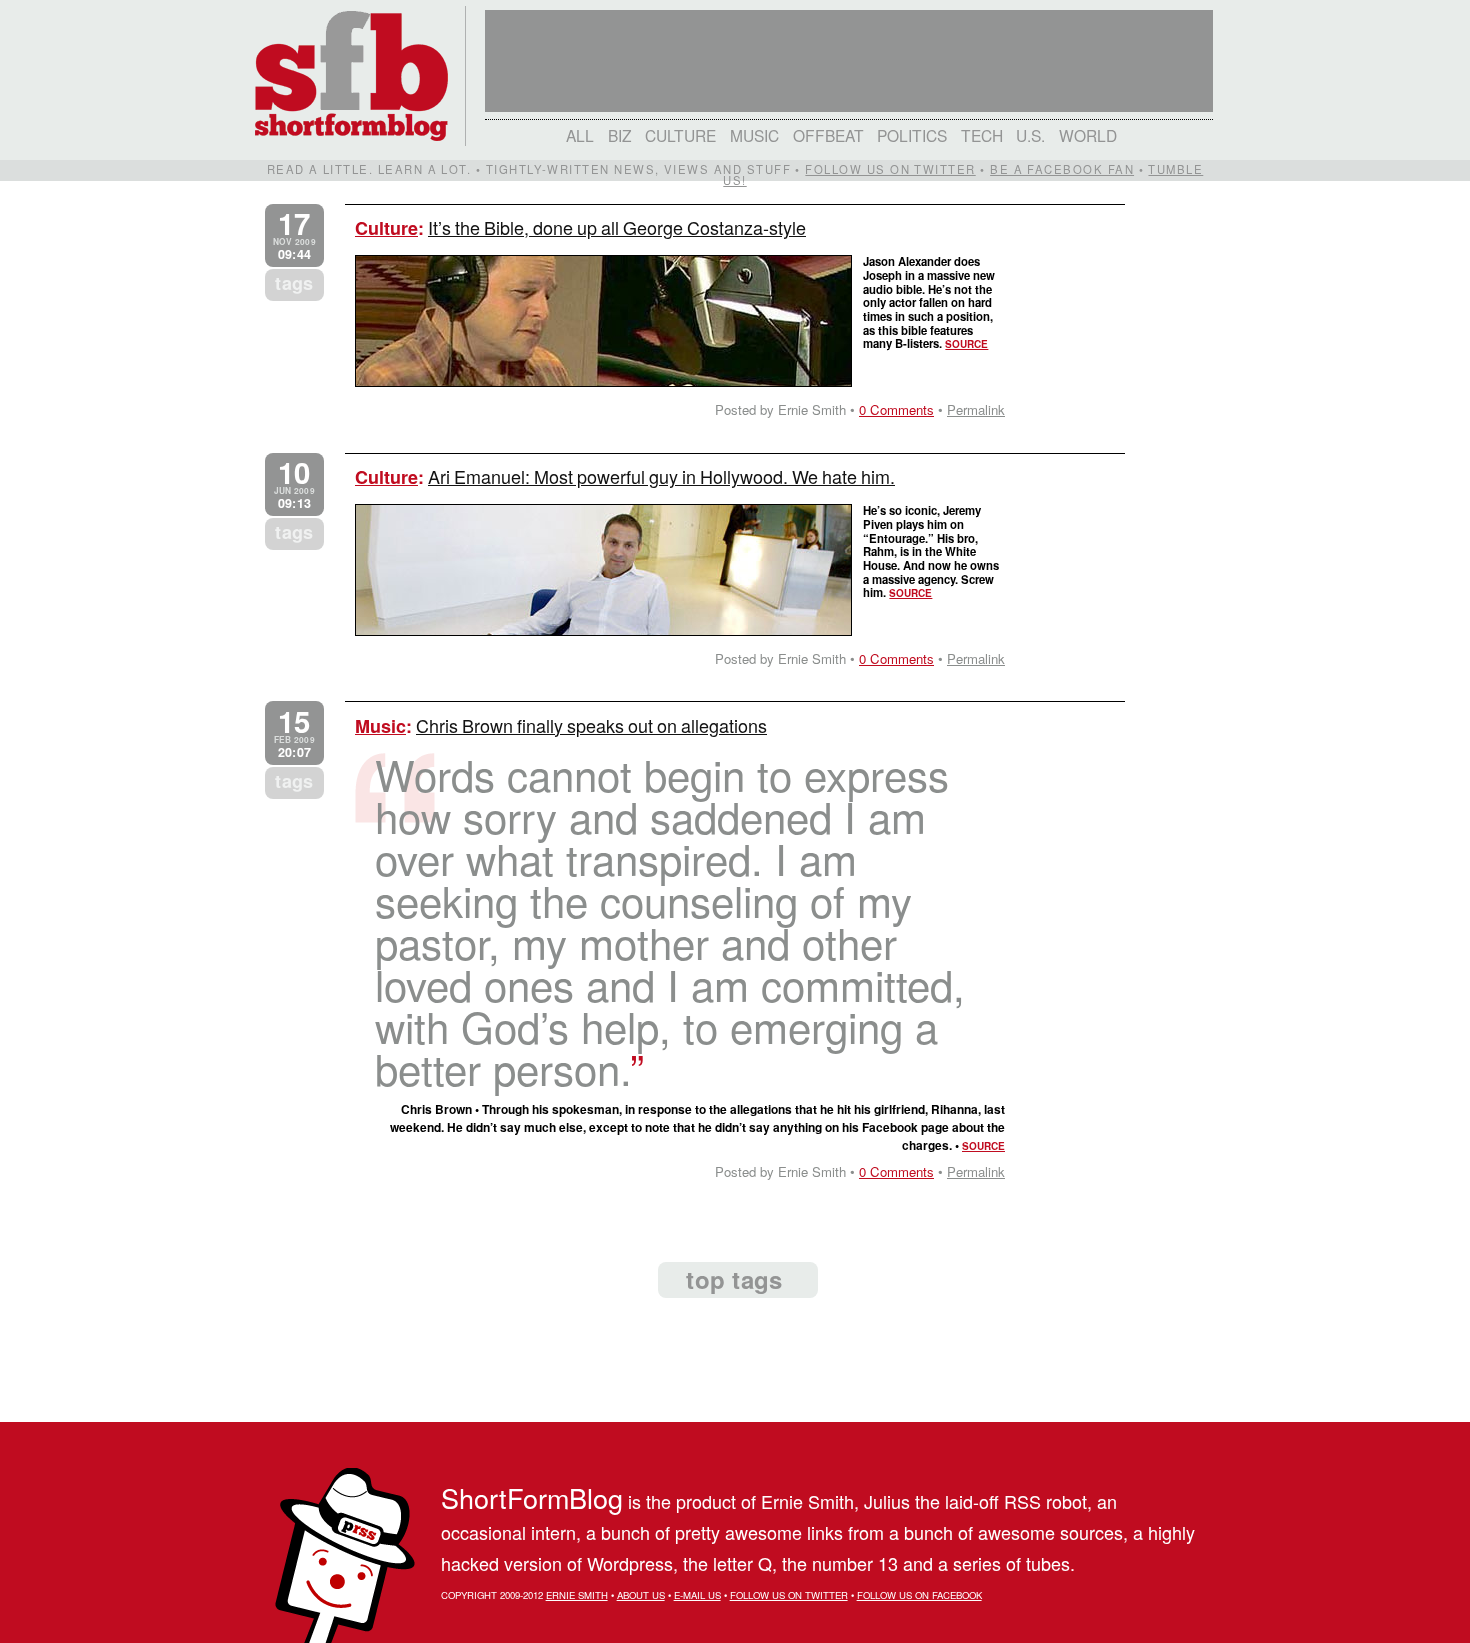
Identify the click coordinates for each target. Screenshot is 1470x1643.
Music (754, 135)
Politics (912, 135)
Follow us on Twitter (890, 169)
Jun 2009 (294, 484)
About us (641, 1595)
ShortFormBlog (532, 1497)
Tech (982, 135)
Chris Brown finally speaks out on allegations (591, 725)
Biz (620, 135)
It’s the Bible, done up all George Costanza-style (617, 227)
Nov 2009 (294, 235)
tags (294, 283)
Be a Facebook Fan (1062, 169)
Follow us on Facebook (919, 1595)
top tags (734, 1279)
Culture (680, 135)
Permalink (976, 409)
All (580, 135)
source (966, 344)
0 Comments (896, 409)
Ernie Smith (577, 1595)
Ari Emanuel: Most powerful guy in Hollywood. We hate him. (661, 476)
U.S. (1030, 135)
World (1088, 135)
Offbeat (828, 135)
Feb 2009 (294, 733)
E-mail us (697, 1595)
